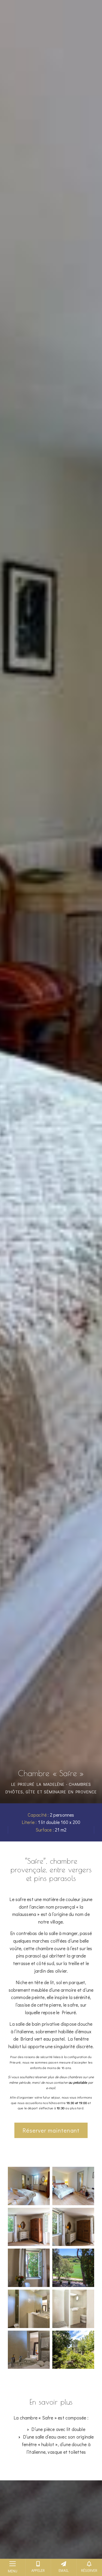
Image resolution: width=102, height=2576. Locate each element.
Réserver (89, 2570)
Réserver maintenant (51, 2130)
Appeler (38, 2570)
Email (64, 2570)
